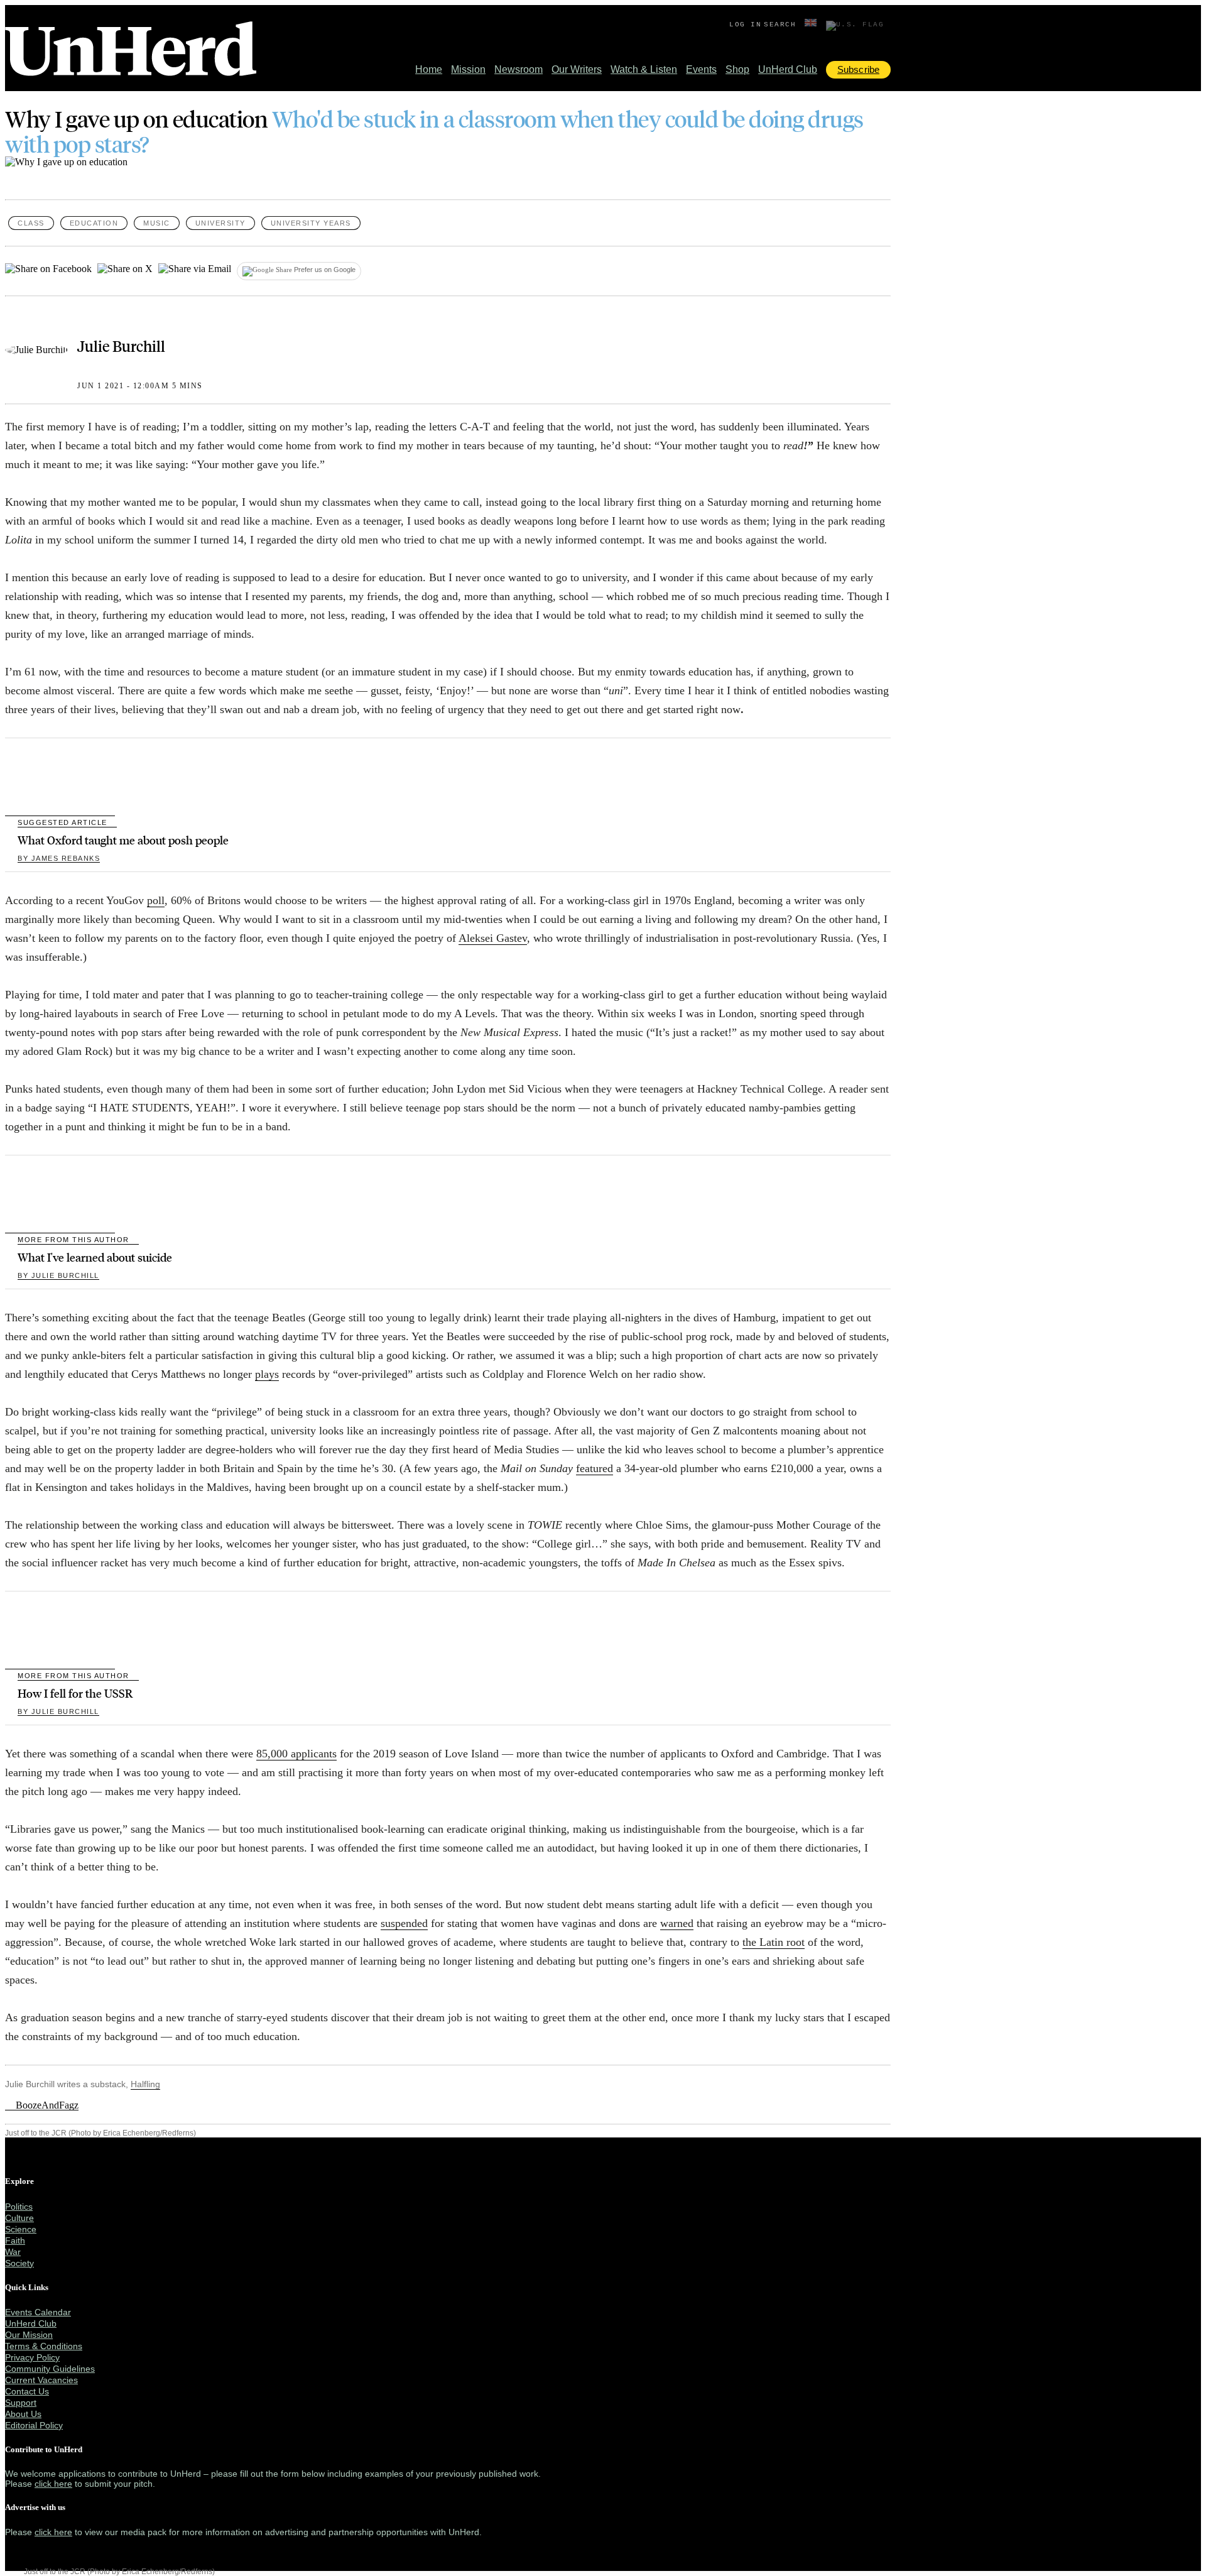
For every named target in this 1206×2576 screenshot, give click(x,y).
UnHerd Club (788, 69)
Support (21, 2403)
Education (94, 223)
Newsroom (519, 69)
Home (429, 69)
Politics (19, 2207)
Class (31, 223)
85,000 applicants (296, 1754)
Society (19, 2263)
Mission (468, 69)
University (220, 223)
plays (267, 1374)
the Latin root (774, 1942)
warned (677, 1923)
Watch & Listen (644, 69)
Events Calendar (38, 2312)
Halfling (145, 2084)
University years (311, 223)
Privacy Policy (32, 2357)
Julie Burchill (121, 346)
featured (595, 1468)
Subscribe (858, 69)
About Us (23, 2414)
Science (21, 2229)
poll (156, 900)
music (157, 223)
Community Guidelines (50, 2369)
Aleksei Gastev (493, 938)
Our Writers (577, 69)
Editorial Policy (34, 2425)
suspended (404, 1923)
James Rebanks (59, 858)
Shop (737, 69)
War (13, 2252)
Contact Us (27, 2391)
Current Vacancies (41, 2380)
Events (701, 69)
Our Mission (29, 2335)
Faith (15, 2240)
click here (53, 2484)
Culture (19, 2218)
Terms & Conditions (44, 2346)
